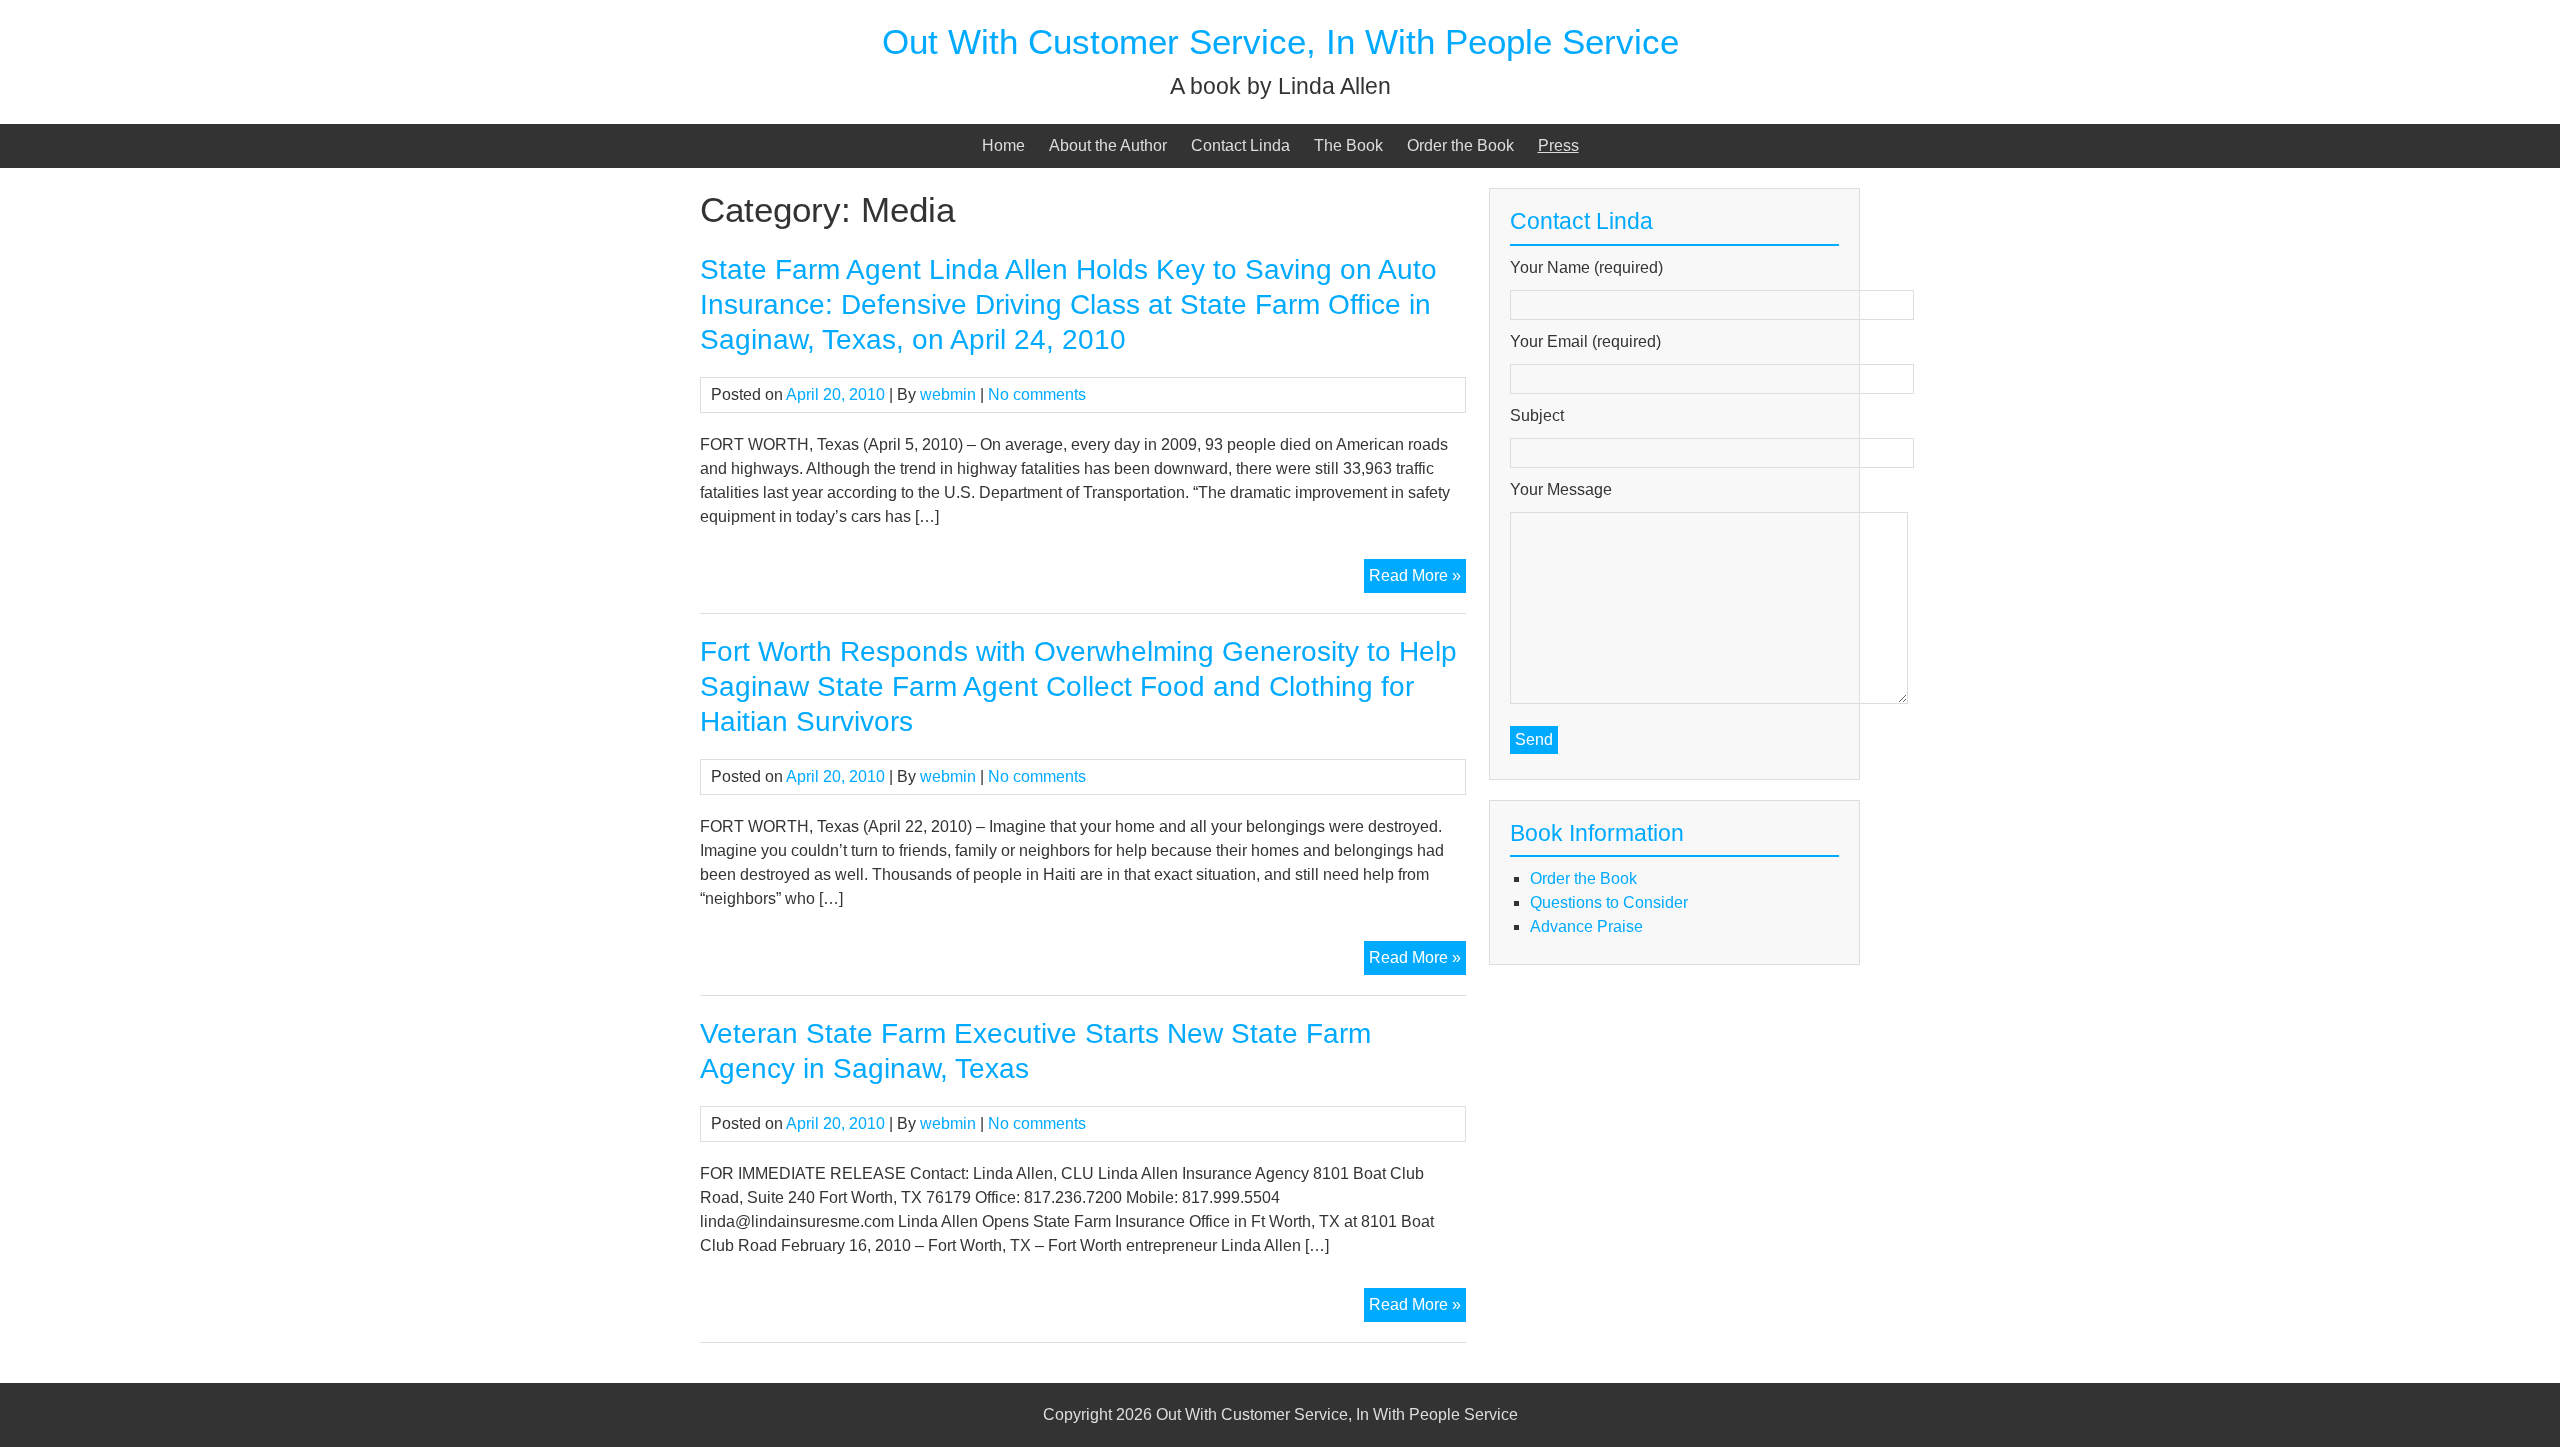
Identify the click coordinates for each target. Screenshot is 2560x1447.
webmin (948, 394)
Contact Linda (1240, 145)
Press (1558, 145)
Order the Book (1460, 145)
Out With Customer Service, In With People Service (1280, 41)
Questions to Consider (1609, 902)
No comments (1037, 394)
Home (1003, 145)
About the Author (1108, 145)
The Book (1348, 145)
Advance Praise (1586, 926)
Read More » (1417, 579)
